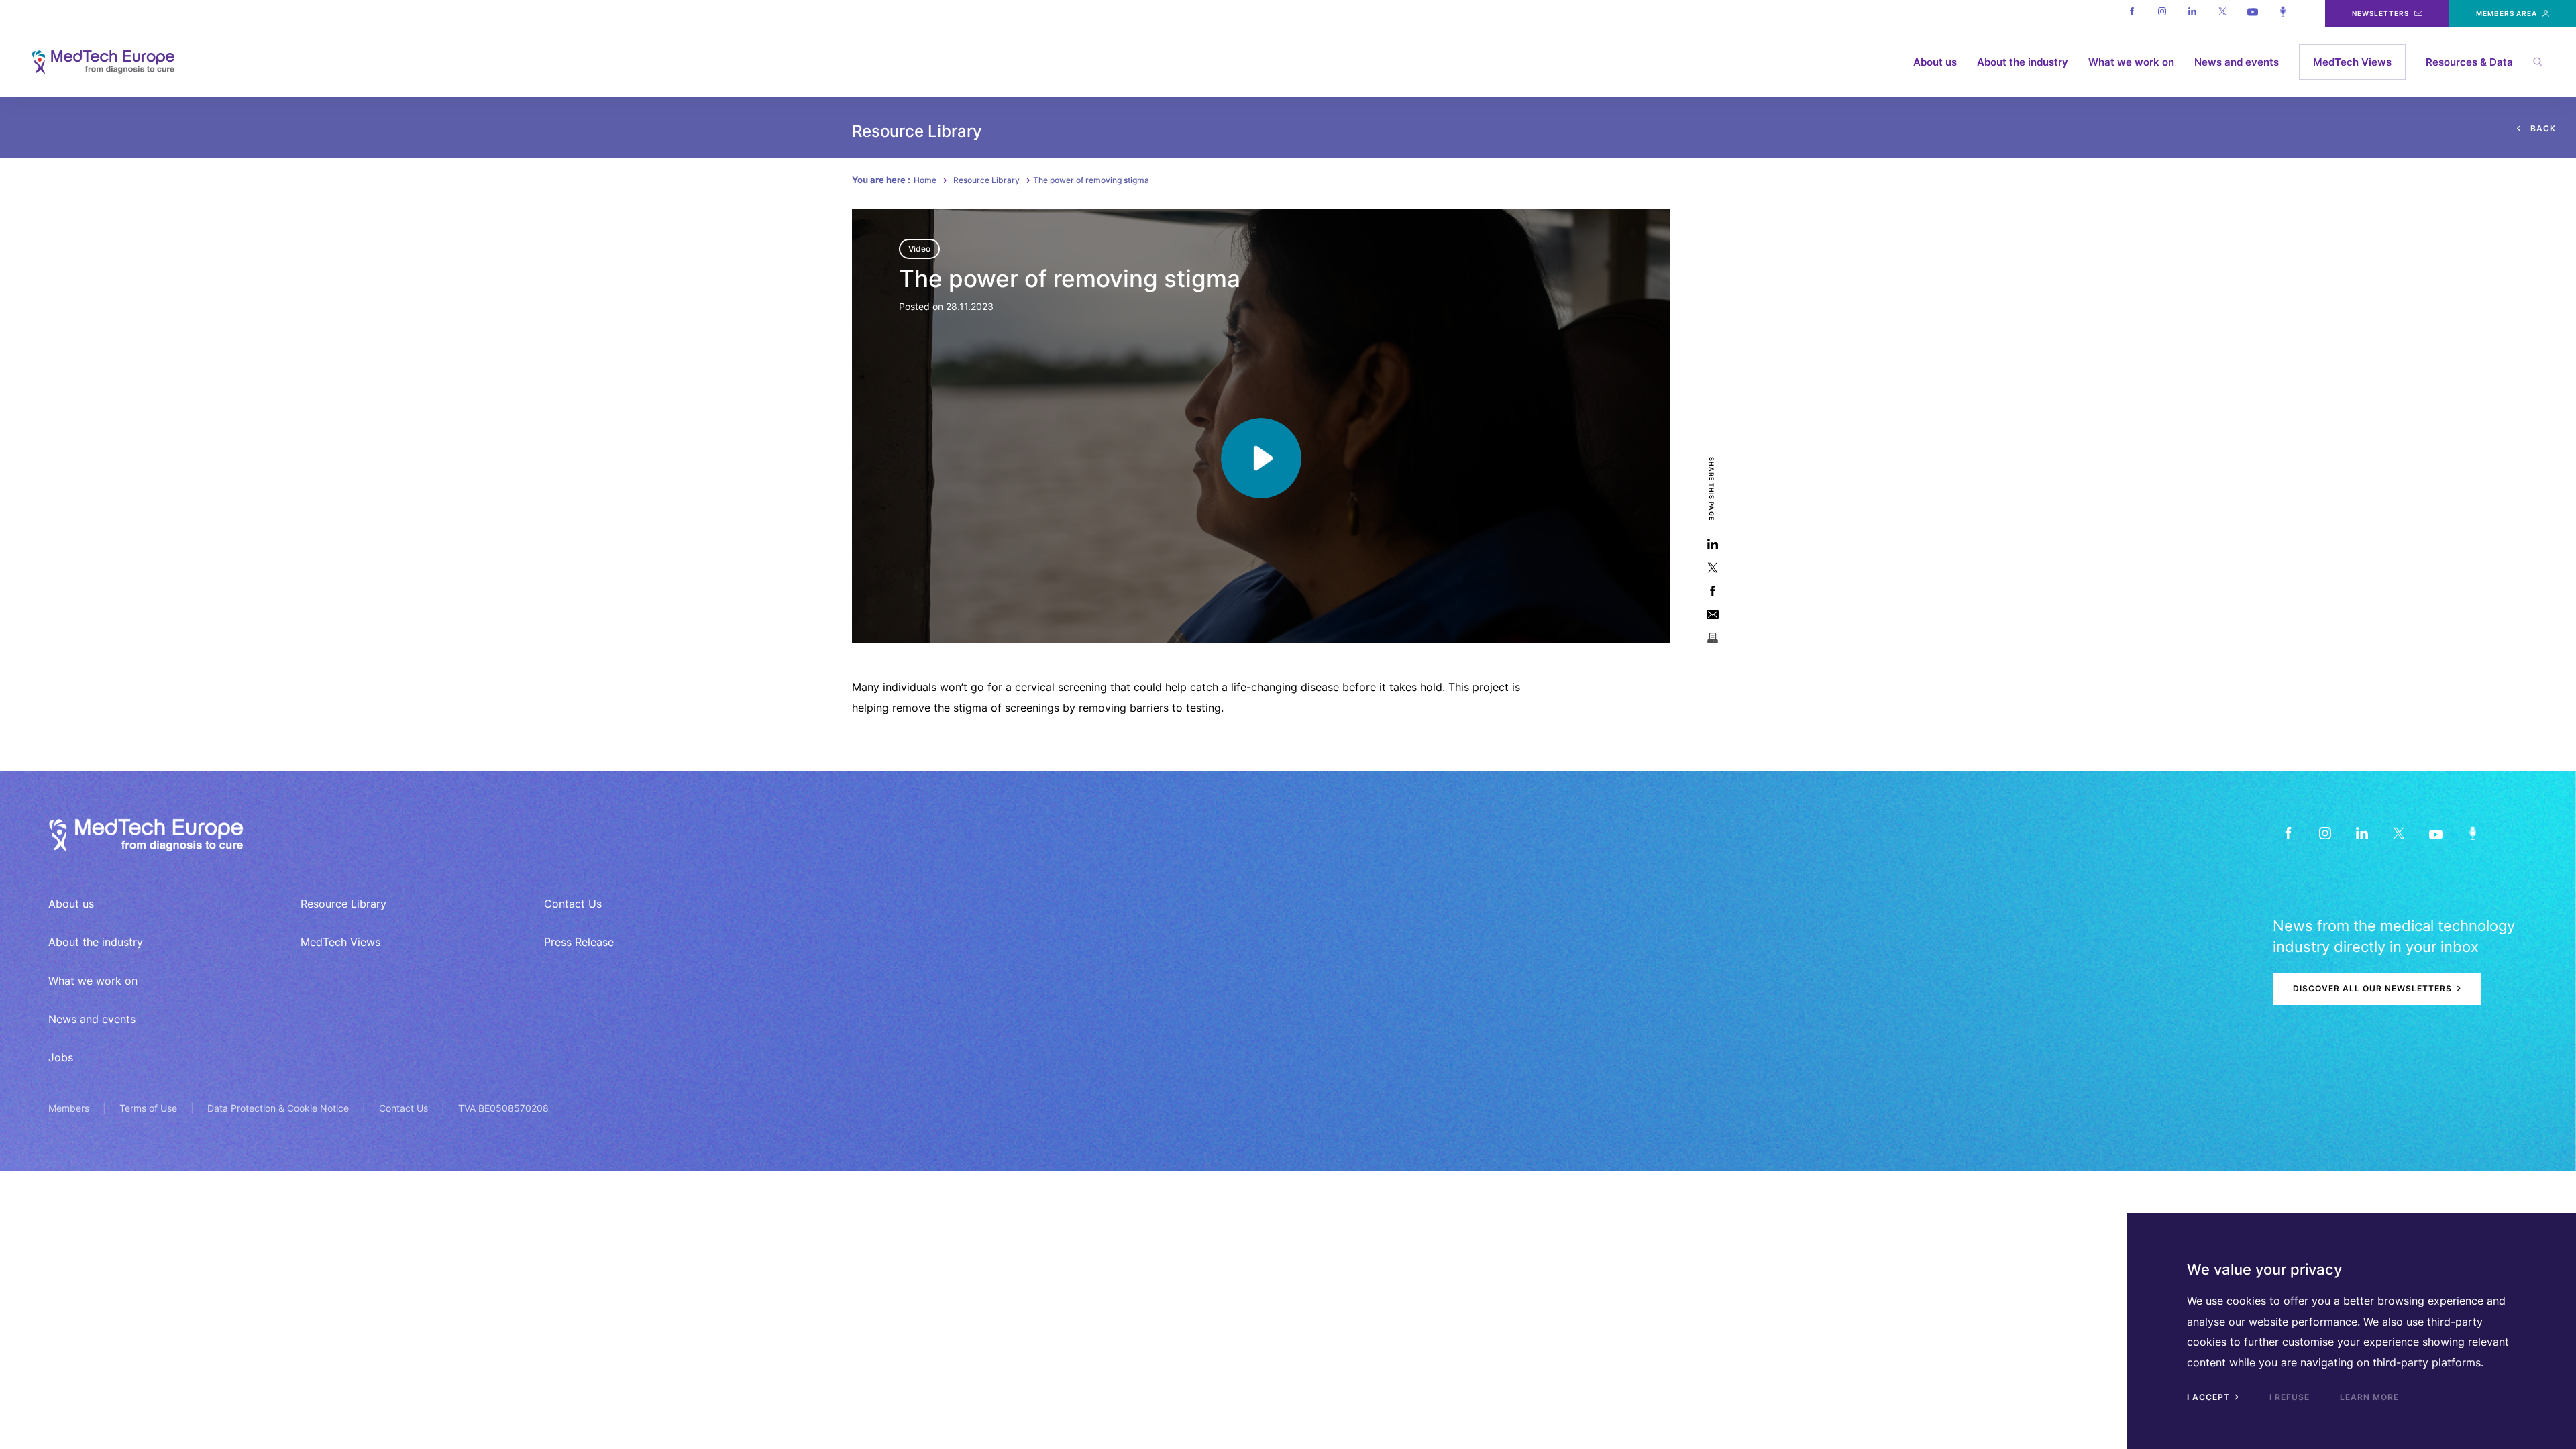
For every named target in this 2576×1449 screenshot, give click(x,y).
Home (925, 180)
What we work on (2131, 62)
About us (1935, 62)
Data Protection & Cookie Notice (278, 1108)
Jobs (61, 1057)
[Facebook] (2132, 13)
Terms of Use (148, 1108)
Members (69, 1108)
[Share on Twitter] (1712, 567)
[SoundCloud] (2472, 834)
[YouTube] (2435, 834)
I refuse (2290, 1397)
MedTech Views (2352, 62)
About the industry (2023, 62)
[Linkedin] (2192, 13)
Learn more (2369, 1397)
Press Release (579, 942)
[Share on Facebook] (1712, 591)
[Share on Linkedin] (1712, 544)
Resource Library (986, 180)
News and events (2237, 62)
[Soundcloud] (2283, 13)
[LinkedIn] (2362, 834)
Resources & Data (2469, 62)
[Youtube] (2252, 13)
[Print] (1712, 638)
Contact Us (573, 904)
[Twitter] (2222, 13)
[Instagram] (2162, 13)
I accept (2210, 1397)
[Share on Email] (1712, 614)
